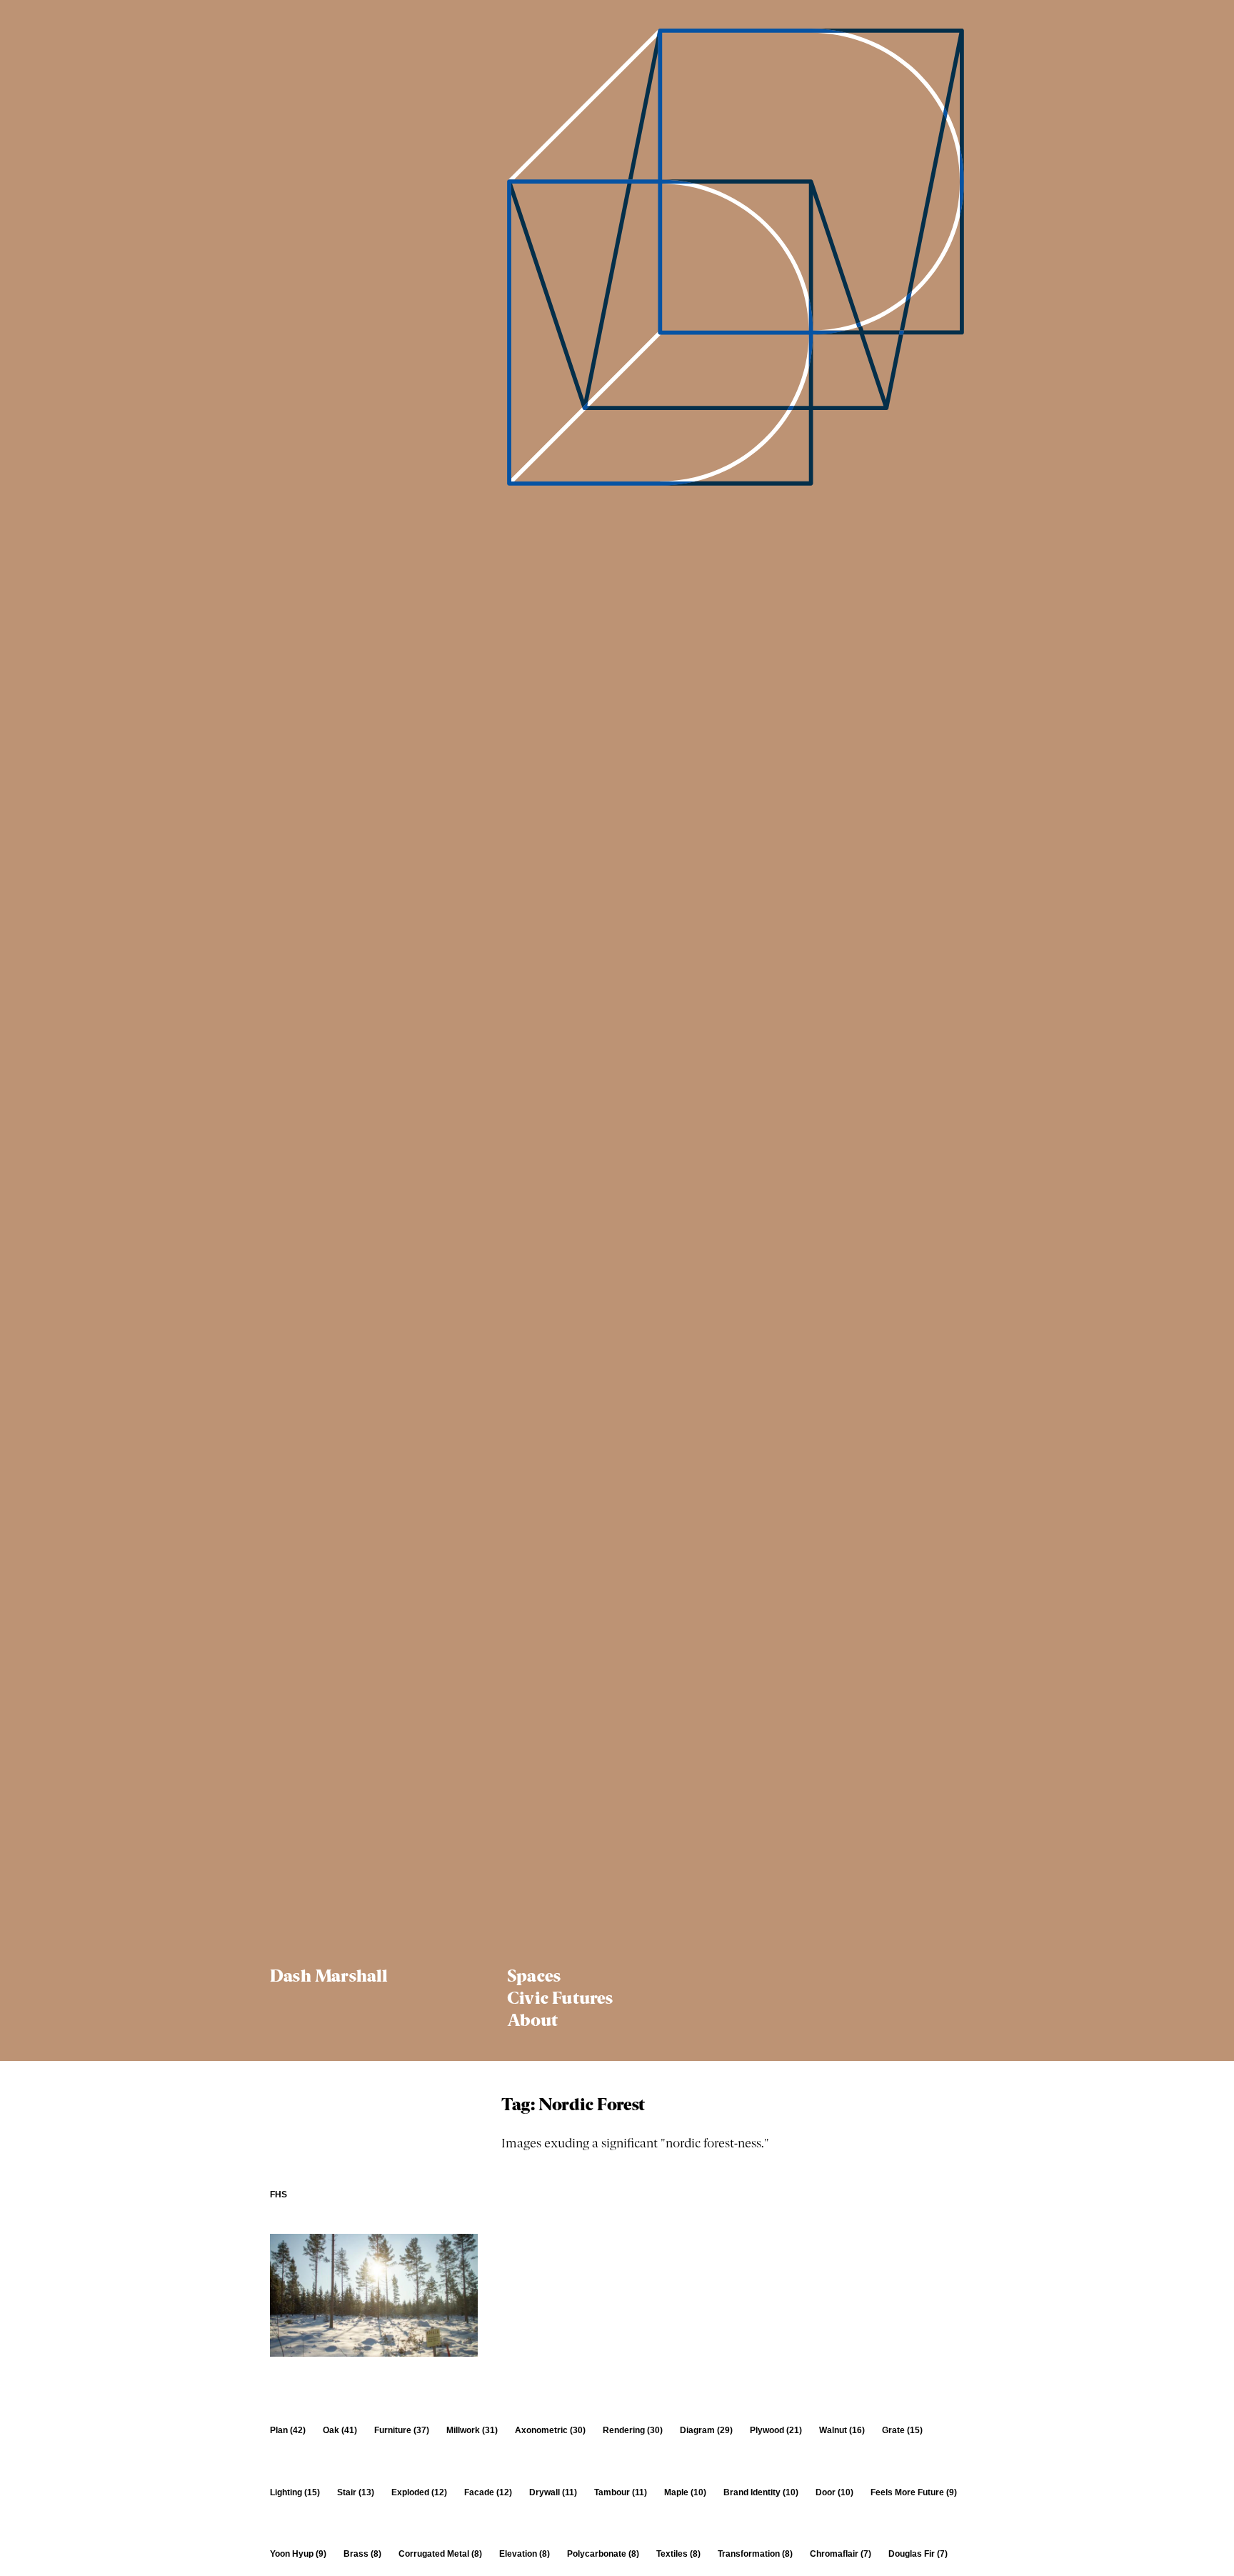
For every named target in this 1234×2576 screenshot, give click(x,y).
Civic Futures (560, 2000)
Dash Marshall (329, 1977)
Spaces (534, 1977)
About (532, 2022)
